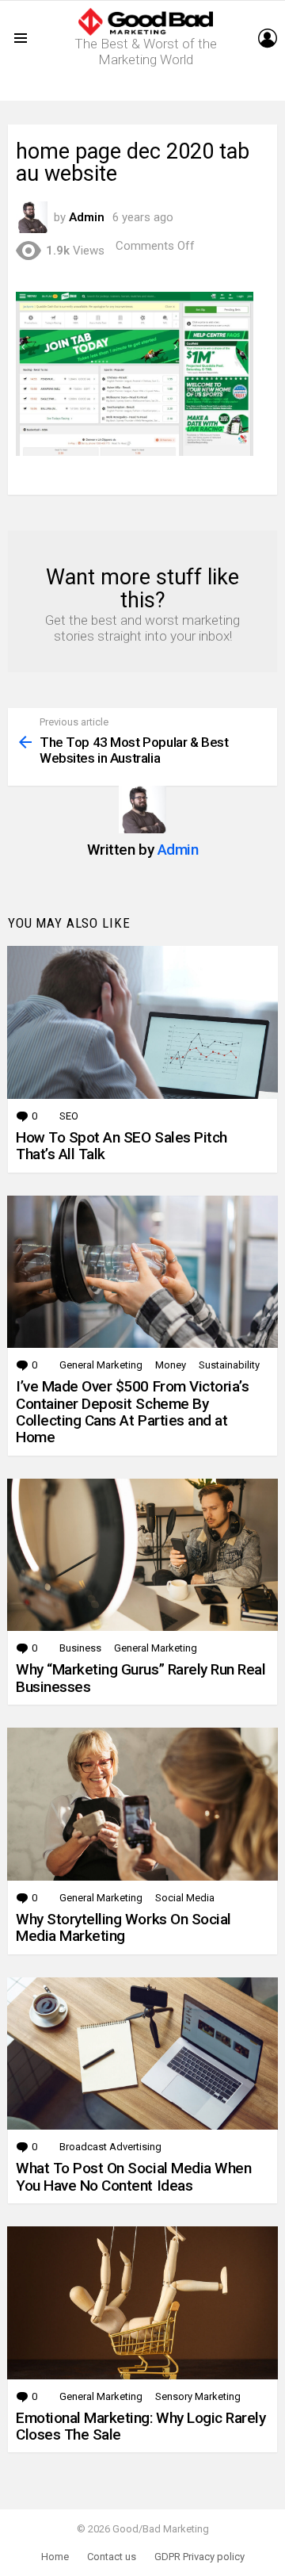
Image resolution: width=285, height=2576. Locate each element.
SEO (69, 1116)
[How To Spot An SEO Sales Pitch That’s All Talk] (142, 1022)
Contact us (112, 2557)
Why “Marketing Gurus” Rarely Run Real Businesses (141, 1678)
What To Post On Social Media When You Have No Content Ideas (133, 2176)
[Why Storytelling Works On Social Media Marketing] (142, 1804)
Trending (146, 88)
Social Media (185, 1898)
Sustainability (229, 1365)
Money (171, 1365)
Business (80, 1648)
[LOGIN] (268, 38)
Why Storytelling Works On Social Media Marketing (123, 1927)
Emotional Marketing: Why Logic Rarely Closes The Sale (141, 2426)
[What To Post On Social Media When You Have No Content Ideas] (142, 2054)
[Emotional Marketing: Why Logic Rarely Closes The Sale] (142, 2303)
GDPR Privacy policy (199, 2557)
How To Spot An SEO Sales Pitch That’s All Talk (122, 1146)
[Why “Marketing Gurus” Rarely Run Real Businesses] (142, 1555)
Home (55, 2557)
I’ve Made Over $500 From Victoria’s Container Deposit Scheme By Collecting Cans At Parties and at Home (132, 1412)
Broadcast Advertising (110, 2147)
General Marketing (101, 1365)
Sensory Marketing (198, 2396)
